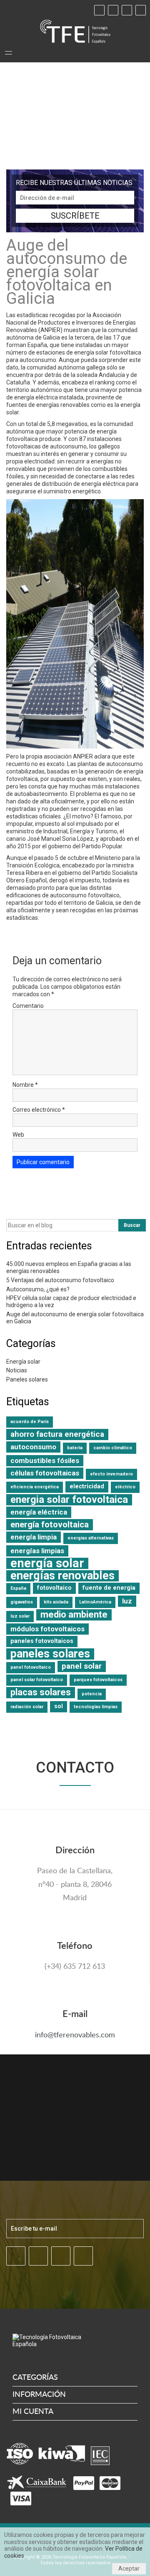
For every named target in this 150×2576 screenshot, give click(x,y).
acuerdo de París (30, 1422)
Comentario (28, 1006)
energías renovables (62, 1576)
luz (127, 1601)
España (18, 1588)
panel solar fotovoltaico (37, 1680)
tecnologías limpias (96, 1707)
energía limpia (34, 1537)
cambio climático (113, 1448)
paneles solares (50, 1654)
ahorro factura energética (57, 1434)
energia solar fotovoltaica (69, 1500)
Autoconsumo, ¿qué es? (38, 1289)
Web (18, 1135)
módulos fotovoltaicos (47, 1629)
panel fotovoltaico (31, 1667)
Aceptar (129, 2569)
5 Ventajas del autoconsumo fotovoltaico (60, 1280)
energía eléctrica (39, 1512)
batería (75, 1448)
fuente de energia (109, 1588)
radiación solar (27, 1707)
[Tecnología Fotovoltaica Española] (75, 31)
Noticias (17, 1370)
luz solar (20, 1616)
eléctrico (125, 1487)
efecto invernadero (111, 1474)
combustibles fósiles (45, 1460)
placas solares (41, 1692)
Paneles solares (27, 1379)
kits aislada (56, 1602)
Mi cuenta (33, 2412)
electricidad (87, 1486)
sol (59, 1706)
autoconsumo (33, 1447)
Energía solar (23, 1362)
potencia (92, 1694)
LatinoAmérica (95, 1602)
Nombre (25, 1085)
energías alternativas (91, 1538)
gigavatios (22, 1602)
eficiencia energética (35, 1487)
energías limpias (37, 1551)
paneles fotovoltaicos (42, 1641)
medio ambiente (74, 1614)
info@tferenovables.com (75, 2035)
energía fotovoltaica (50, 1524)
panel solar (82, 1666)
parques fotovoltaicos (98, 1680)
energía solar (47, 1563)
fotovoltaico (54, 1588)
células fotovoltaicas (45, 1473)
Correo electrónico (39, 1110)
